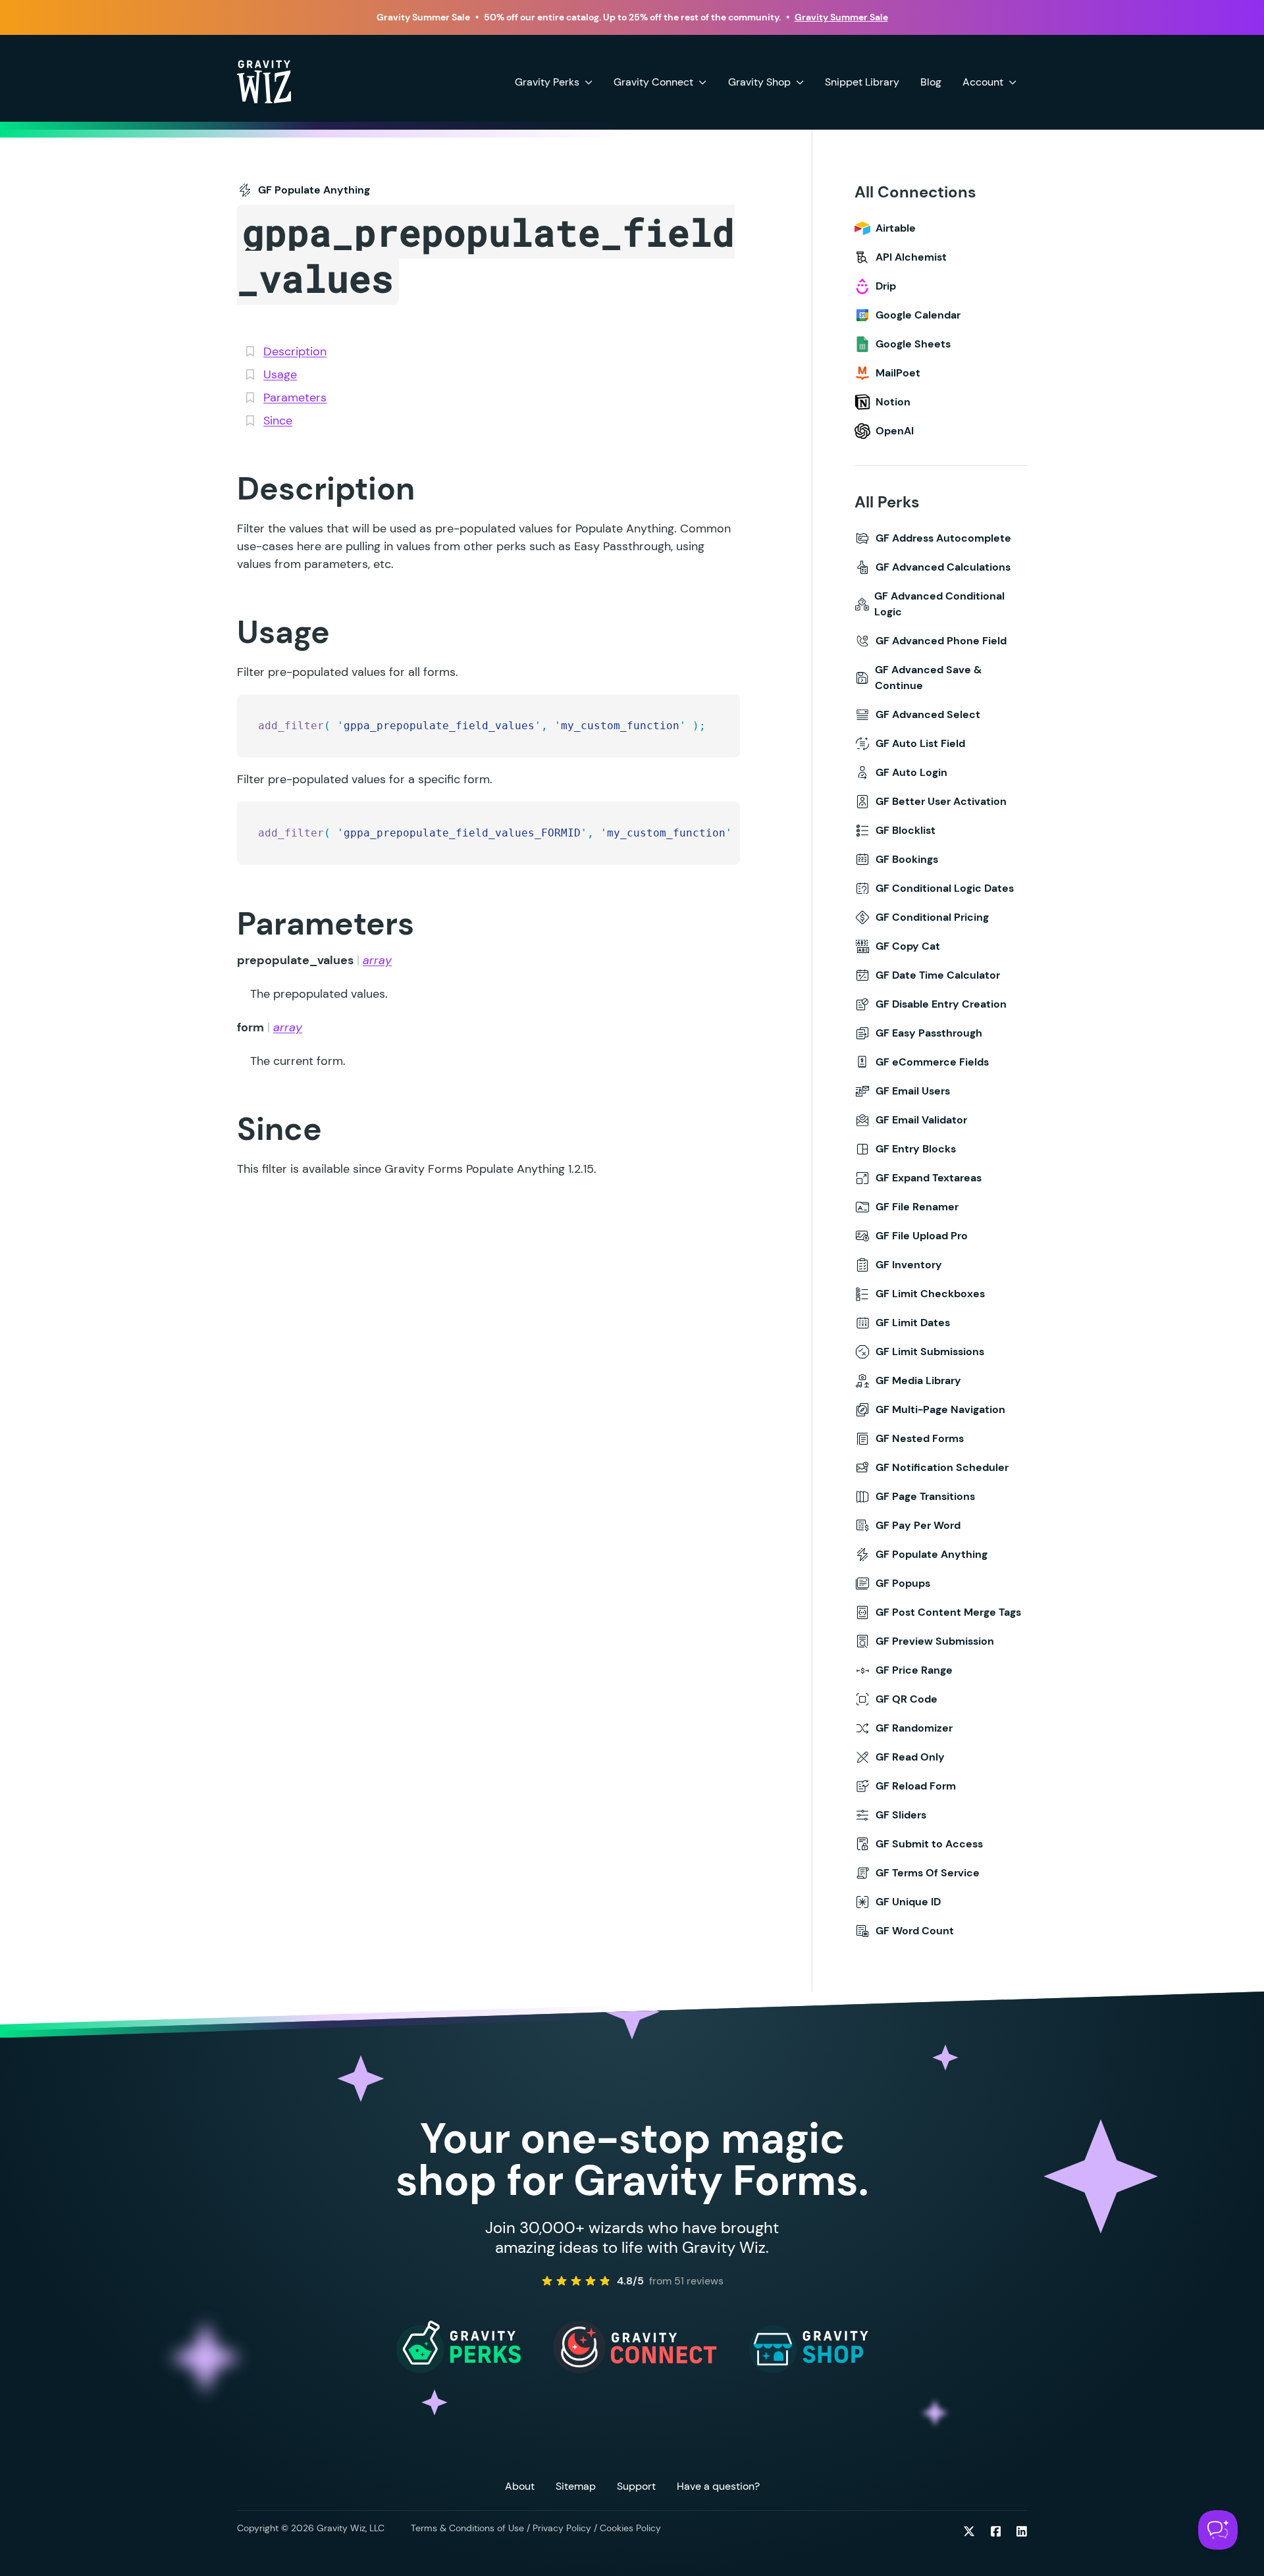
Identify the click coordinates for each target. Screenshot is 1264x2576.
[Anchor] (215, 488)
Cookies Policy (630, 2528)
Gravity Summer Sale (841, 17)
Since (278, 421)
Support (636, 2486)
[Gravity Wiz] (264, 81)
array (377, 960)
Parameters (295, 398)
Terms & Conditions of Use (467, 2528)
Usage (280, 374)
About (520, 2486)
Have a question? (718, 2486)
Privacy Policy (562, 2528)
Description (295, 351)
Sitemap (576, 2486)
